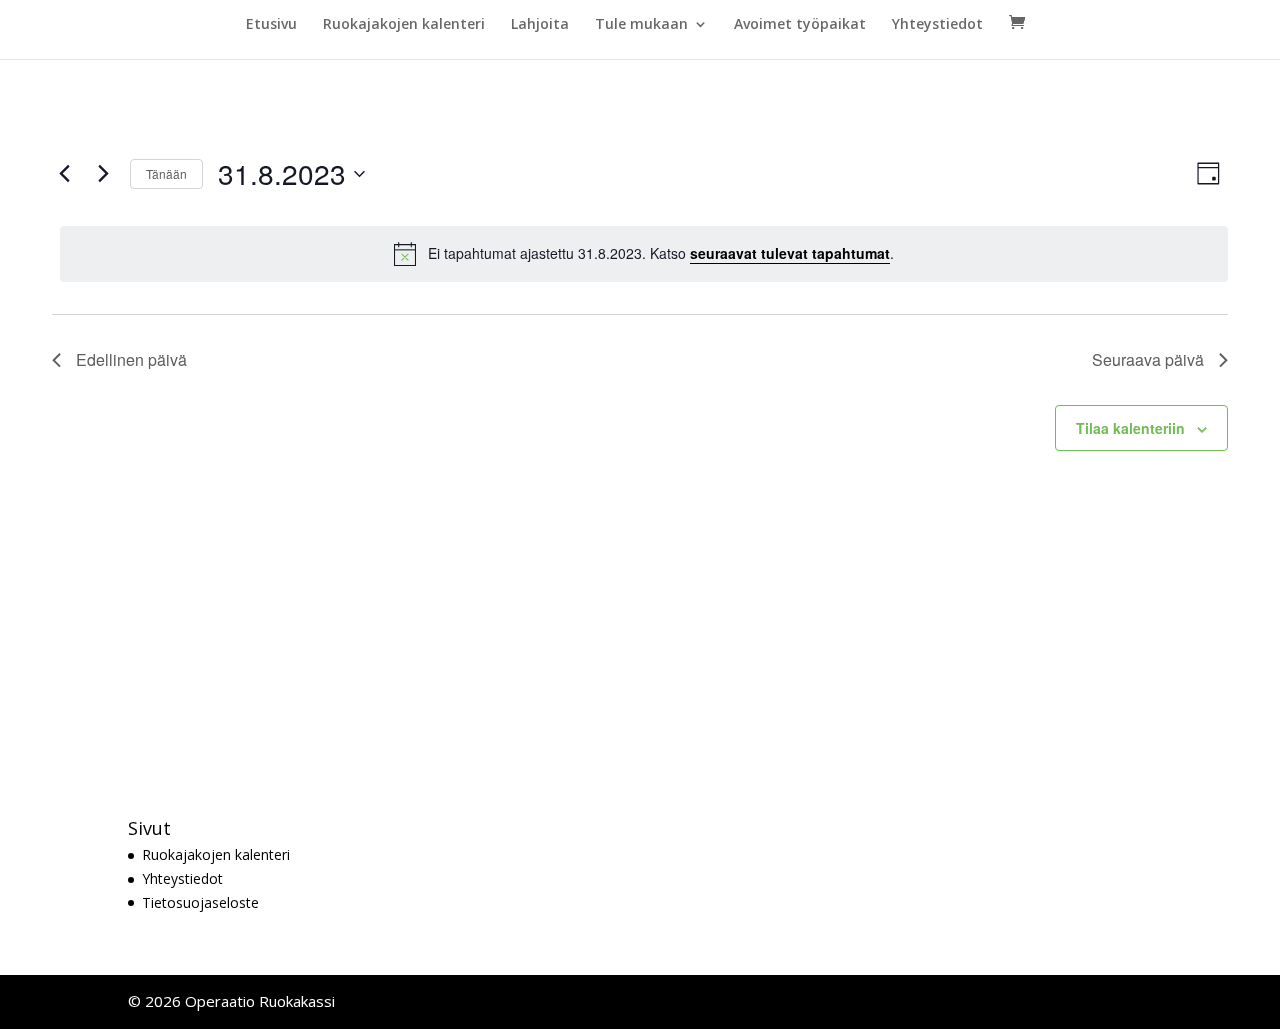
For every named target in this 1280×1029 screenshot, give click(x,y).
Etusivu (271, 25)
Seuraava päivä (1148, 359)
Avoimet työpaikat (800, 25)
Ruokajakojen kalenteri (404, 25)
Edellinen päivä (131, 359)
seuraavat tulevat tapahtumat (790, 253)
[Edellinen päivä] (64, 174)
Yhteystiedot (937, 25)
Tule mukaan (641, 25)
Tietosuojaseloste (200, 902)
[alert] (644, 254)
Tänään (166, 173)
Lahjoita (540, 25)
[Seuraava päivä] (103, 174)
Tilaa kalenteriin (1130, 428)
